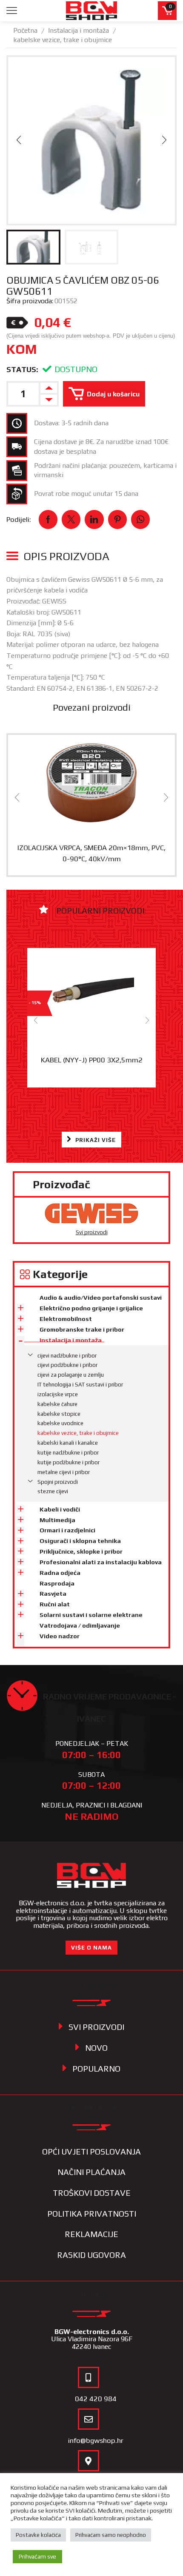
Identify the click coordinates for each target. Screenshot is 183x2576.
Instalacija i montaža (79, 30)
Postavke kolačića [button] (38, 2535)
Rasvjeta (53, 1594)
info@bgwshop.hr (96, 2440)
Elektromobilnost (66, 1319)
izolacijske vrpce (58, 1394)
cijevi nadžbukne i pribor (67, 1356)
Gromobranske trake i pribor (82, 1329)
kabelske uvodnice (60, 1423)
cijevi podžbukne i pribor (67, 1365)
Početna (25, 30)
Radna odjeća (60, 1573)
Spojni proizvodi (58, 1482)
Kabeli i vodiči (60, 1509)
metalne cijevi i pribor (64, 1472)
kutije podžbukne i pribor (69, 1462)
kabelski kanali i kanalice (68, 1443)
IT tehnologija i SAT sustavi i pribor (80, 1385)
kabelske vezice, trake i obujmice (63, 40)
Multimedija (57, 1520)
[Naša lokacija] (89, 2461)
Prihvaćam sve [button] (37, 2556)
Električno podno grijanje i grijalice (91, 1308)
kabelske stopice (59, 1414)
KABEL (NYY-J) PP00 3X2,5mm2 (92, 1060)
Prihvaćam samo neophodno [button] (111, 2535)
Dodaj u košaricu (113, 394)
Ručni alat (55, 1604)
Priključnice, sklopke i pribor (81, 1551)
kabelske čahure (57, 1404)
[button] (19, 140)
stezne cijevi (53, 1491)
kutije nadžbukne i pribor (68, 1453)
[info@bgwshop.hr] (89, 2419)
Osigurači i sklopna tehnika (80, 1541)
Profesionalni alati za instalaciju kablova (101, 1562)
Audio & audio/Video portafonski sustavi (101, 1298)
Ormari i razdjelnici (67, 1530)
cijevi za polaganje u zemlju (71, 1375)
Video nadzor (60, 1636)
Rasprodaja (57, 1583)
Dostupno (76, 369)
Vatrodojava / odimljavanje (80, 1625)
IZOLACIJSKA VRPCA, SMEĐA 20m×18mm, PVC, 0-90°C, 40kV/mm (91, 853)
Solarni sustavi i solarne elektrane (91, 1615)
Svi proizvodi (92, 1232)
